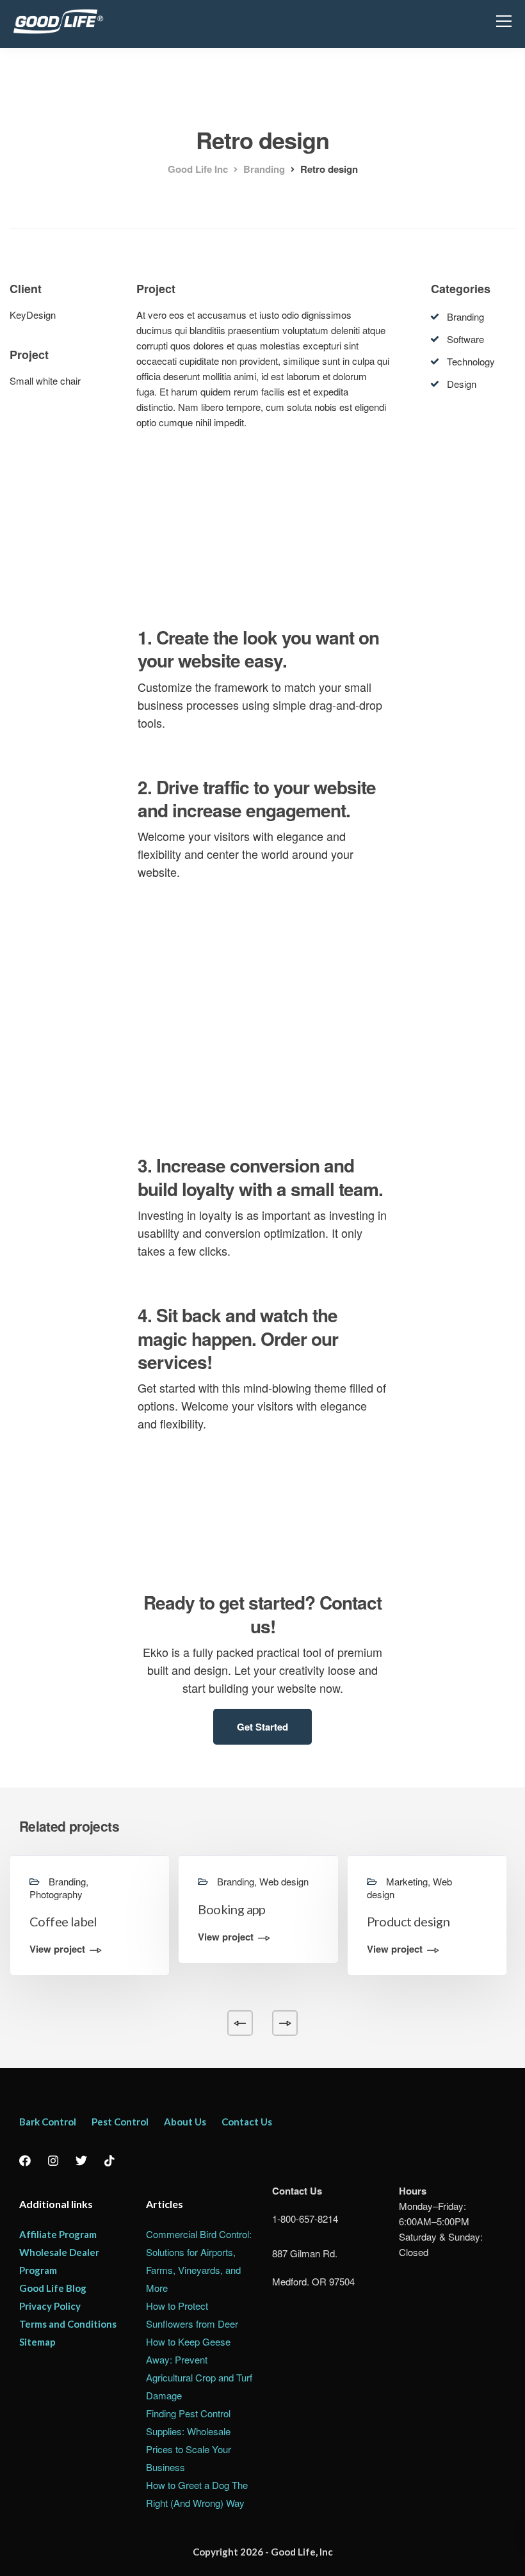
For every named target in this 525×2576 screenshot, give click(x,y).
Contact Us (247, 2122)
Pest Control (120, 2122)
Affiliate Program (58, 2234)
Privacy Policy (50, 2306)
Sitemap (37, 2342)
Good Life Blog (53, 2288)
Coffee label (63, 1921)
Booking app (231, 1909)
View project (57, 1950)
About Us (185, 2122)
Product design (408, 1921)
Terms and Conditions (68, 2324)
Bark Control (48, 2122)
